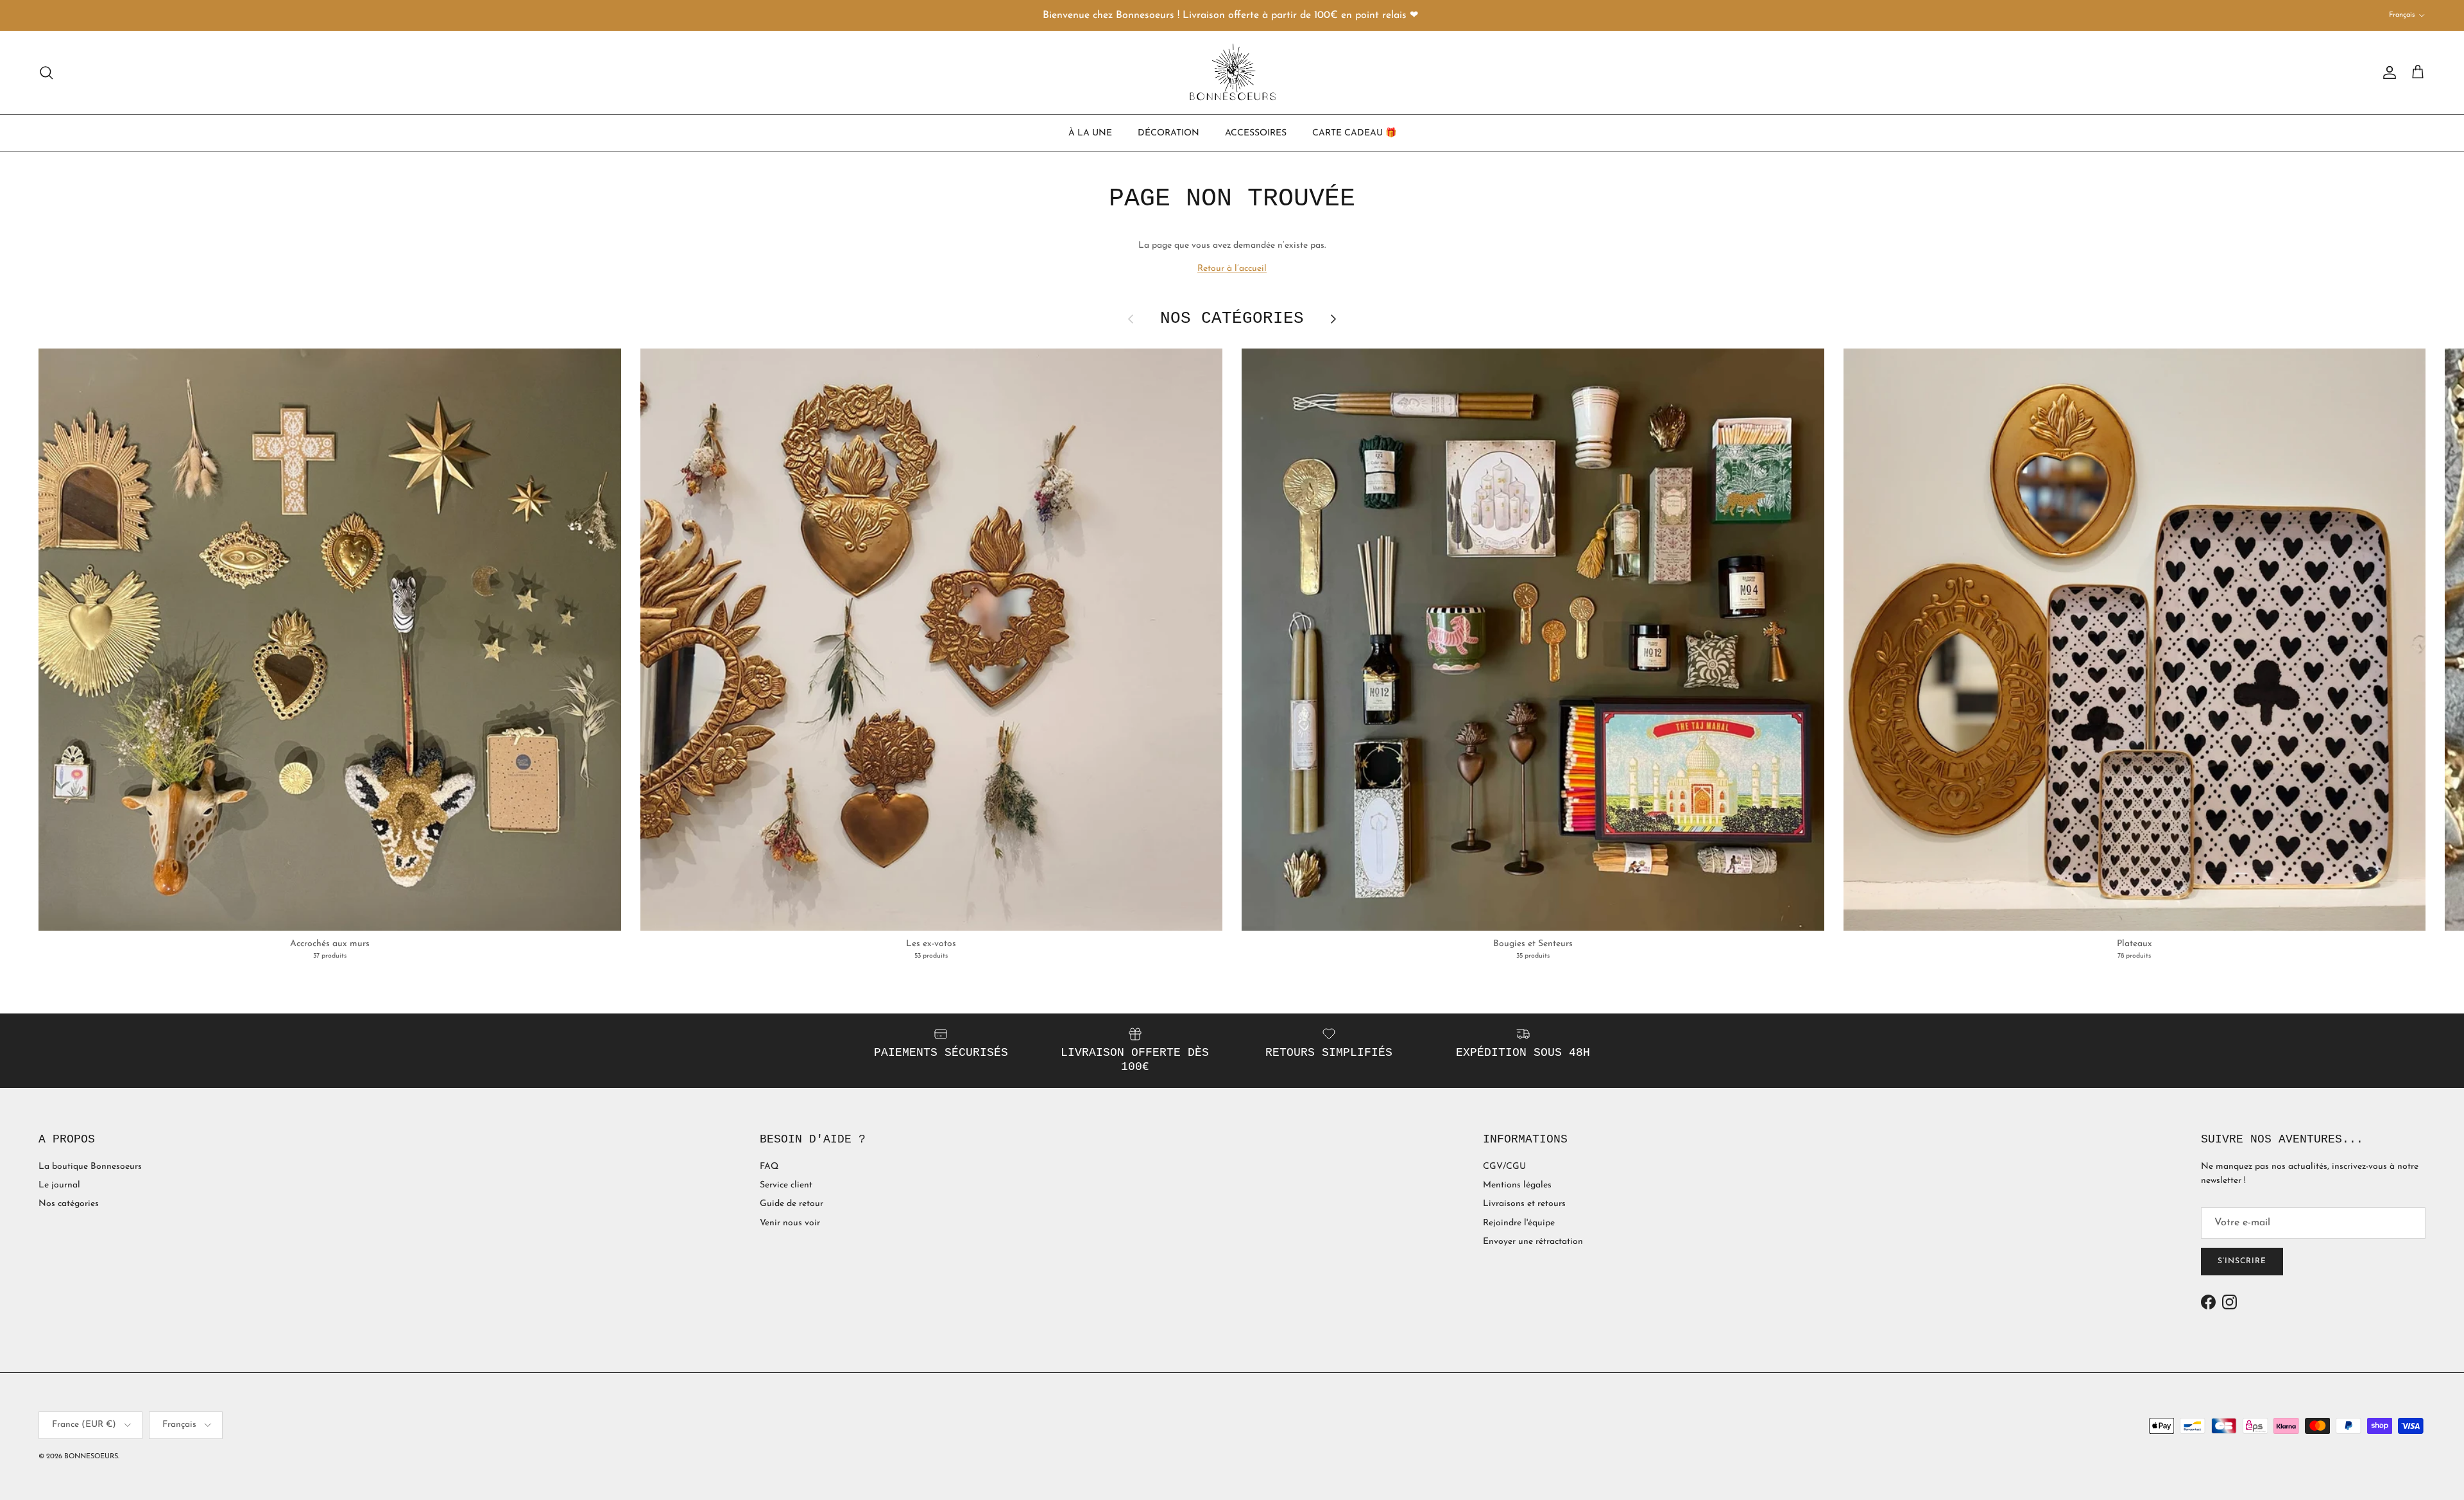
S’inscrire (2242, 1261)
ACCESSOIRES (1256, 133)
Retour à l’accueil (1232, 269)
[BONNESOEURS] (1232, 73)
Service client (786, 1185)
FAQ (769, 1167)
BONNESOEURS (91, 1457)
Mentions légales (1517, 1185)
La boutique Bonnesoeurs (90, 1167)
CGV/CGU (1504, 1167)
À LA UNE (1090, 133)
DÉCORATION (1168, 133)
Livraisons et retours (1524, 1204)
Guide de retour (791, 1204)
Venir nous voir (790, 1223)
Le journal (59, 1185)
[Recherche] (46, 73)
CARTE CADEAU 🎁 (1354, 133)
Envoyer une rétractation (1533, 1242)
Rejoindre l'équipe (1519, 1223)
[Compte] (2387, 73)
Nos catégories (69, 1204)
